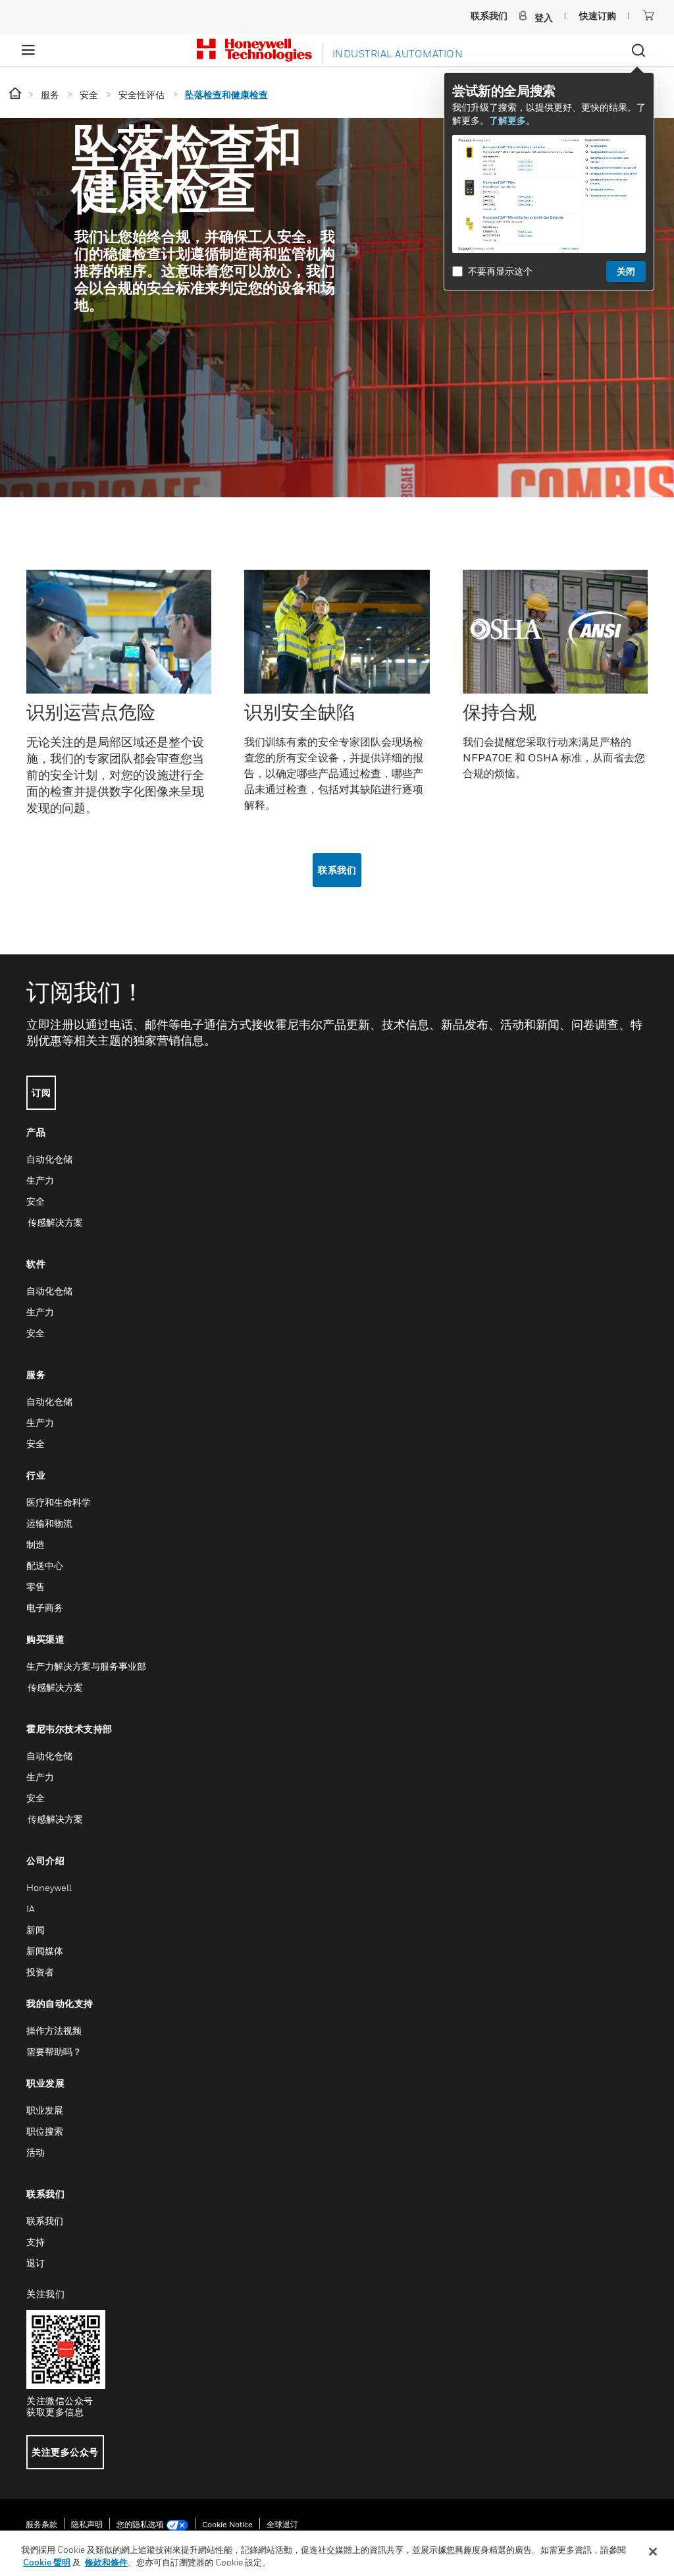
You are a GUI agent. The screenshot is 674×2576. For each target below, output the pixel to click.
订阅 (41, 1092)
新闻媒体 (45, 1951)
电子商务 (45, 1607)
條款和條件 (106, 2562)
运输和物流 (49, 1523)
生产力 (40, 1180)
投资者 (40, 1972)
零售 (36, 1586)
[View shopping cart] (648, 15)
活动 (36, 2152)
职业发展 (45, 2110)
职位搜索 (45, 2131)
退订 (36, 2263)
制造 (36, 1544)
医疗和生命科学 (59, 1502)
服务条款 (41, 2524)
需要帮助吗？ (54, 2051)
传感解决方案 (55, 1222)
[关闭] (653, 2552)
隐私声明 (87, 2524)
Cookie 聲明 (47, 2562)
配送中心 (45, 1565)
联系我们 (337, 870)
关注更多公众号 (65, 2452)
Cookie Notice (227, 2524)
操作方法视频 (54, 2030)
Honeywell (49, 1887)
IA (30, 1908)
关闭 (626, 271)
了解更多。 (512, 120)
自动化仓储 (49, 1159)
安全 (36, 1201)
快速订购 (598, 15)
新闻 (36, 1930)
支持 (36, 2242)
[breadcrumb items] (16, 94)
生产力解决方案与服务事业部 (86, 1666)
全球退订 (282, 2524)
